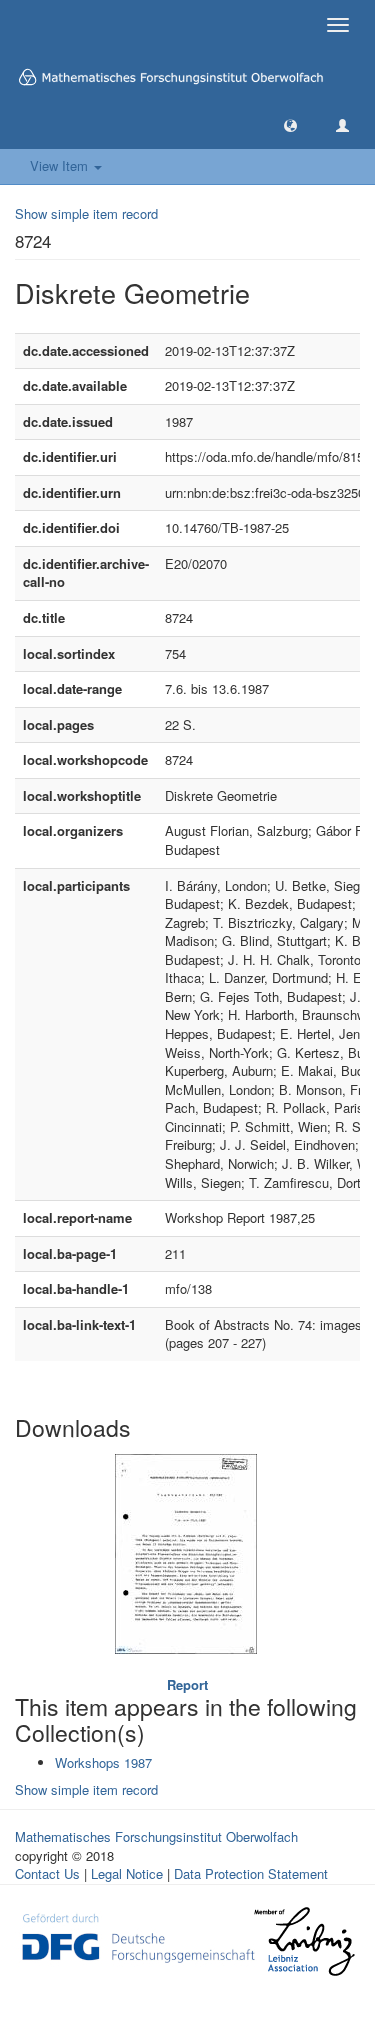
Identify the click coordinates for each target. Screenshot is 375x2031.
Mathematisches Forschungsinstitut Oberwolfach (156, 1836)
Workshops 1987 (103, 1762)
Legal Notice (127, 1873)
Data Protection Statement (251, 1873)
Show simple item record (86, 213)
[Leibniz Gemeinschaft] (303, 1941)
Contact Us (47, 1873)
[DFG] (138, 1935)
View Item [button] (61, 165)
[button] (290, 124)
